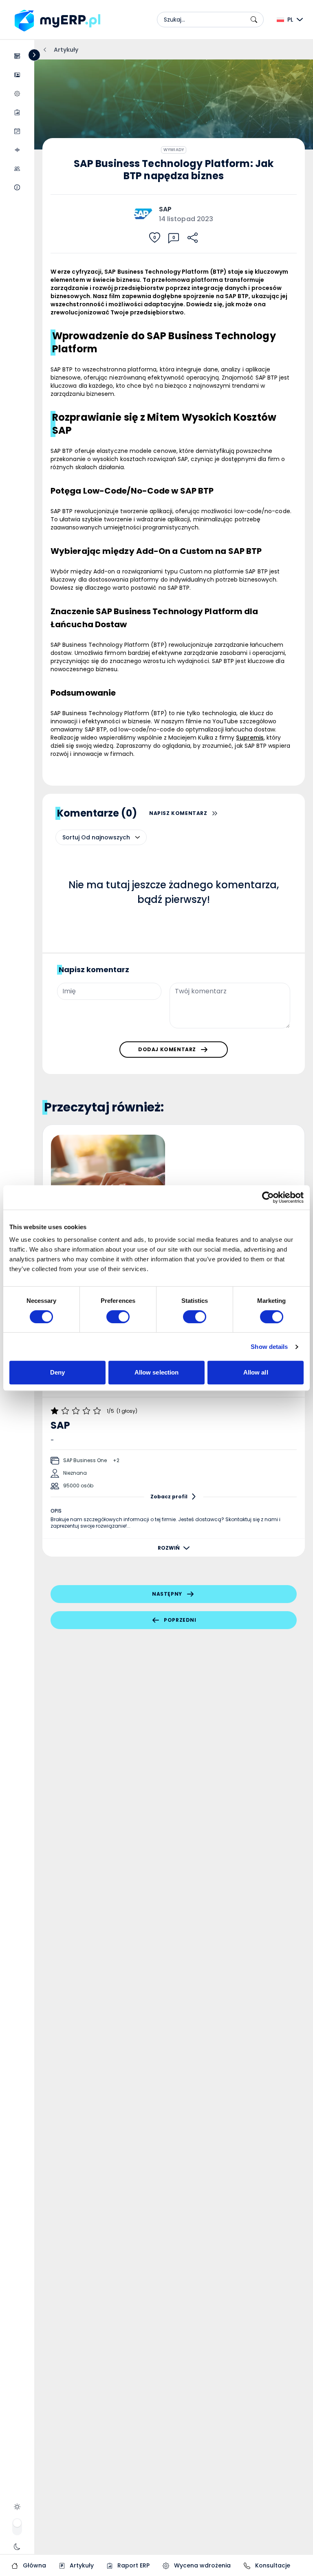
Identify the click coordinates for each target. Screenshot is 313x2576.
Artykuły (81, 2565)
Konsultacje (272, 2565)
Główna (34, 2565)
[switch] (118, 1317)
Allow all (256, 1372)
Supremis (250, 738)
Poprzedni (180, 1620)
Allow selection (157, 1372)
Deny (57, 1372)
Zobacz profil (169, 1497)
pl (290, 20)
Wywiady (173, 150)
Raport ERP (133, 2565)
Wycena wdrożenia (202, 2565)
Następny (167, 1594)
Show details (269, 1347)
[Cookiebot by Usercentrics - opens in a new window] (268, 1197)
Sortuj (71, 837)
